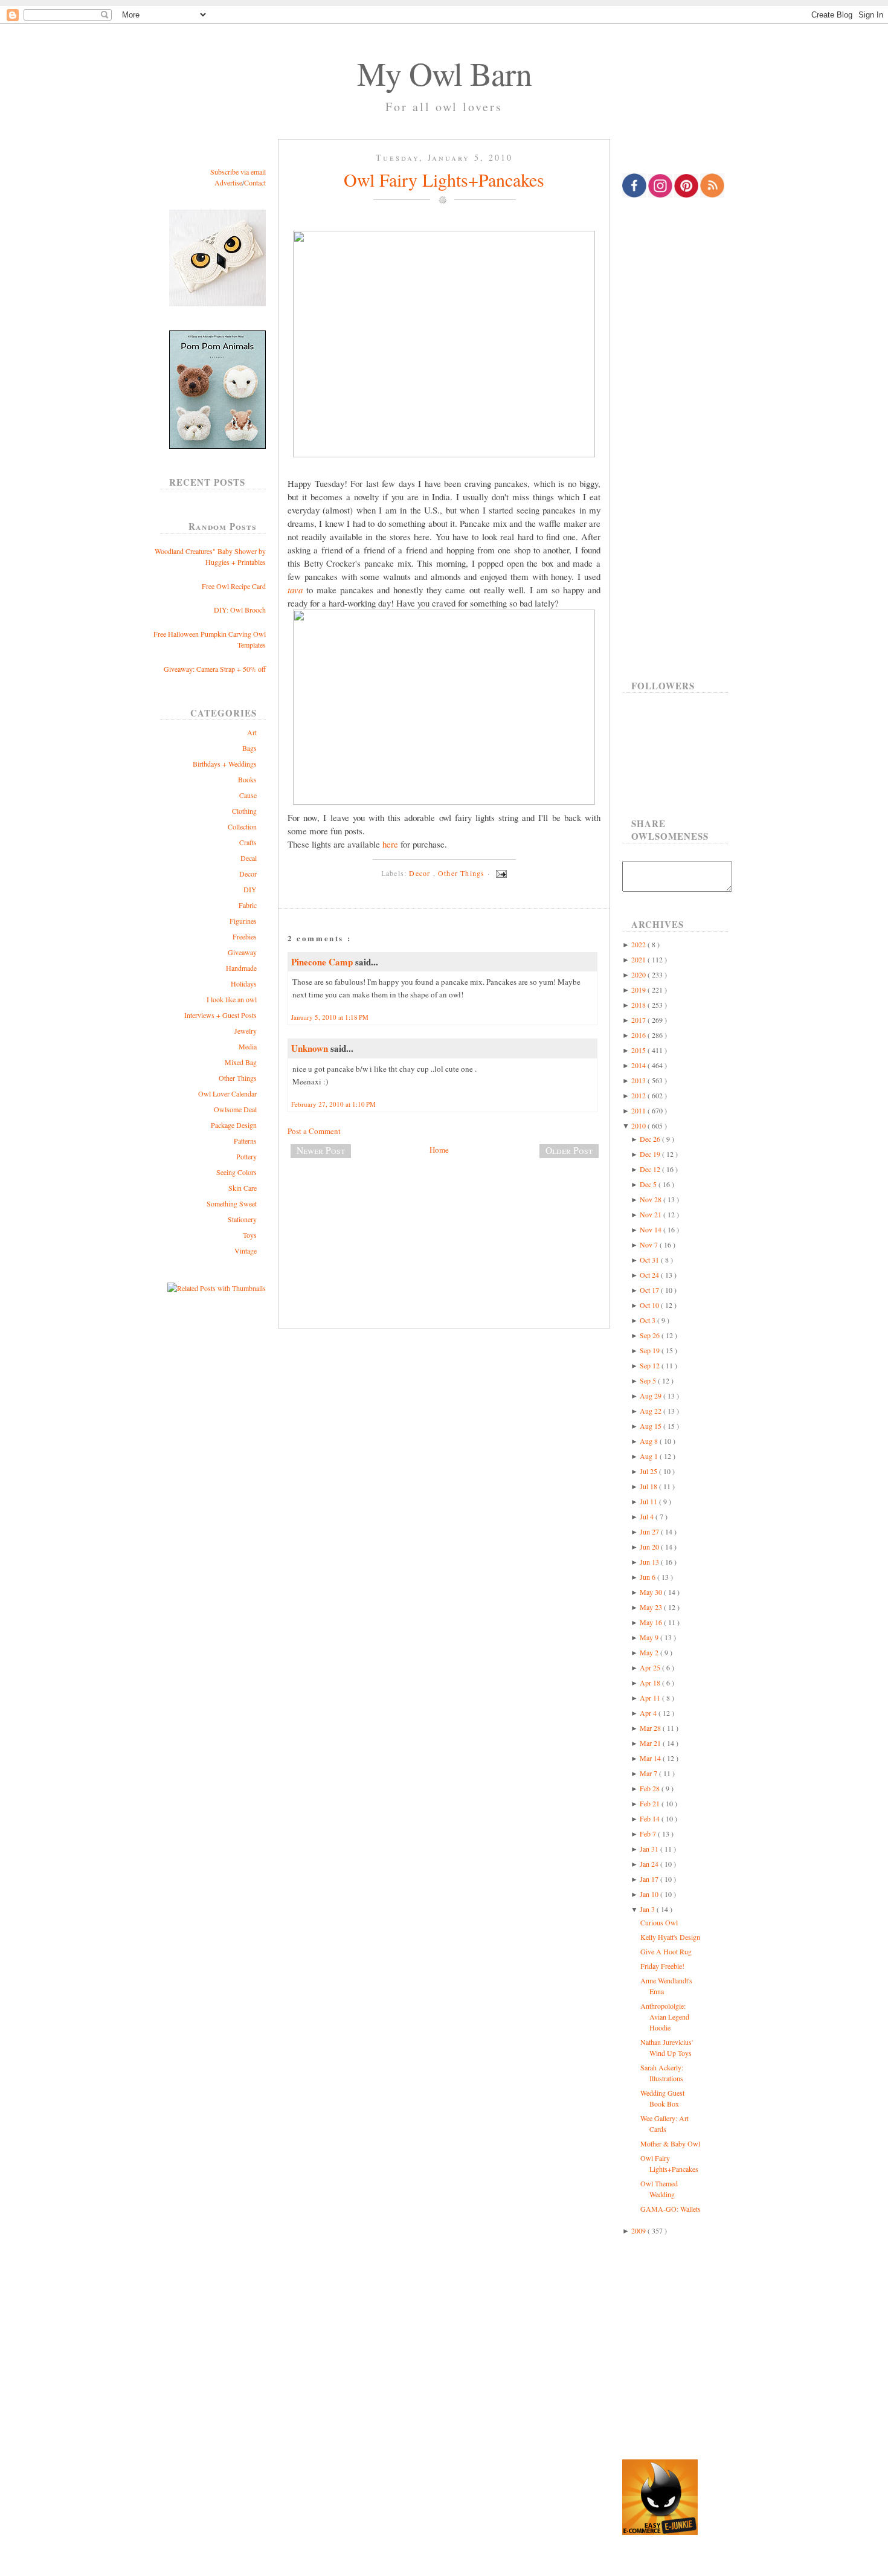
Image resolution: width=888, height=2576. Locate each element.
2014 (639, 1065)
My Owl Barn (444, 73)
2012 (639, 1095)
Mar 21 (651, 1743)
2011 (639, 1110)
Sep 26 (651, 1335)
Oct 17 (650, 1290)
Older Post (569, 1150)
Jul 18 (649, 1486)
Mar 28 (651, 1728)
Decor (248, 874)
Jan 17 (650, 1879)
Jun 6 (648, 1577)
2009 (639, 2230)
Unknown (311, 1048)
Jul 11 (649, 1501)
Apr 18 (651, 1682)
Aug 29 (652, 1396)
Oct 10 (650, 1305)
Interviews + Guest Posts (220, 1015)
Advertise (228, 182)
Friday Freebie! (662, 1966)
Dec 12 (651, 1169)
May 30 (652, 1592)
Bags (249, 748)
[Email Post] (500, 873)
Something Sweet (232, 1203)
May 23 (652, 1607)
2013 (639, 1080)
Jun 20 (650, 1547)
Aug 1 (650, 1456)
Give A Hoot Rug (666, 1951)
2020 (639, 974)
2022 (639, 944)
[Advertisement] (444, 1208)
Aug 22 (652, 1411)
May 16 (652, 1622)
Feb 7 (649, 1834)
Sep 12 (651, 1365)
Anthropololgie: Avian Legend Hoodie (665, 2017)
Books (247, 779)
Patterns (245, 1141)
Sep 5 (649, 1380)
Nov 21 (652, 1214)
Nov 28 (652, 1199)
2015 (639, 1050)
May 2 (650, 1652)
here (390, 844)
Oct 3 (648, 1320)
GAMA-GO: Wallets (671, 2209)
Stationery (242, 1219)
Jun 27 (650, 1531)
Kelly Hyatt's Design (670, 1937)
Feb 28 (651, 1788)
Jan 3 (648, 1909)
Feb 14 (651, 1818)
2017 (639, 1020)
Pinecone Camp (323, 962)
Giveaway (242, 952)
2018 (639, 1005)
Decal (249, 858)
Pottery (246, 1156)
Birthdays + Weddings (225, 764)
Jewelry (246, 1031)
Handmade (241, 968)
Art (252, 732)
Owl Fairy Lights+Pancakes (444, 179)
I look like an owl (232, 999)
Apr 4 (649, 1713)
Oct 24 (650, 1275)
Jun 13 (650, 1562)
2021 (639, 959)
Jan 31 (650, 1849)
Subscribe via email (238, 172)
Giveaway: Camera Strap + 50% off (215, 669)
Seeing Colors (236, 1172)
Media (248, 1046)
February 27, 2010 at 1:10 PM (333, 1104)
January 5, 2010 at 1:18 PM (330, 1017)
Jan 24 (650, 1864)
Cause (248, 795)
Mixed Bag (241, 1062)
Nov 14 (652, 1229)
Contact (255, 182)
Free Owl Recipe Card (234, 586)
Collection (242, 826)
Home (439, 1150)
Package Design (234, 1125)
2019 (639, 990)
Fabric (248, 905)
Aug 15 (652, 1426)
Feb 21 (651, 1803)
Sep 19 (651, 1350)
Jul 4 (648, 1516)
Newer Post (321, 1150)
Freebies (245, 936)
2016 (639, 1035)
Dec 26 (651, 1139)
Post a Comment (314, 1131)
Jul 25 (649, 1471)
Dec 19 (651, 1154)
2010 (639, 1125)
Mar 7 (649, 1773)
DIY (250, 889)
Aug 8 (650, 1441)
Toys (250, 1235)
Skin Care (243, 1188)
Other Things (238, 1078)
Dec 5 (649, 1184)
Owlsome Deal (235, 1109)
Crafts (248, 842)
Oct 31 (650, 1260)
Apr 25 (651, 1667)
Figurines (243, 921)
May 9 (650, 1637)
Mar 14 (651, 1758)
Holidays (244, 984)
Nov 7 (650, 1245)
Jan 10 (650, 1894)
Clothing (244, 811)
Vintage (246, 1251)
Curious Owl (659, 1922)
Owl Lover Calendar (227, 1093)
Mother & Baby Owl (670, 2143)
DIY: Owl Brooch (240, 610)
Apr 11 (651, 1698)
